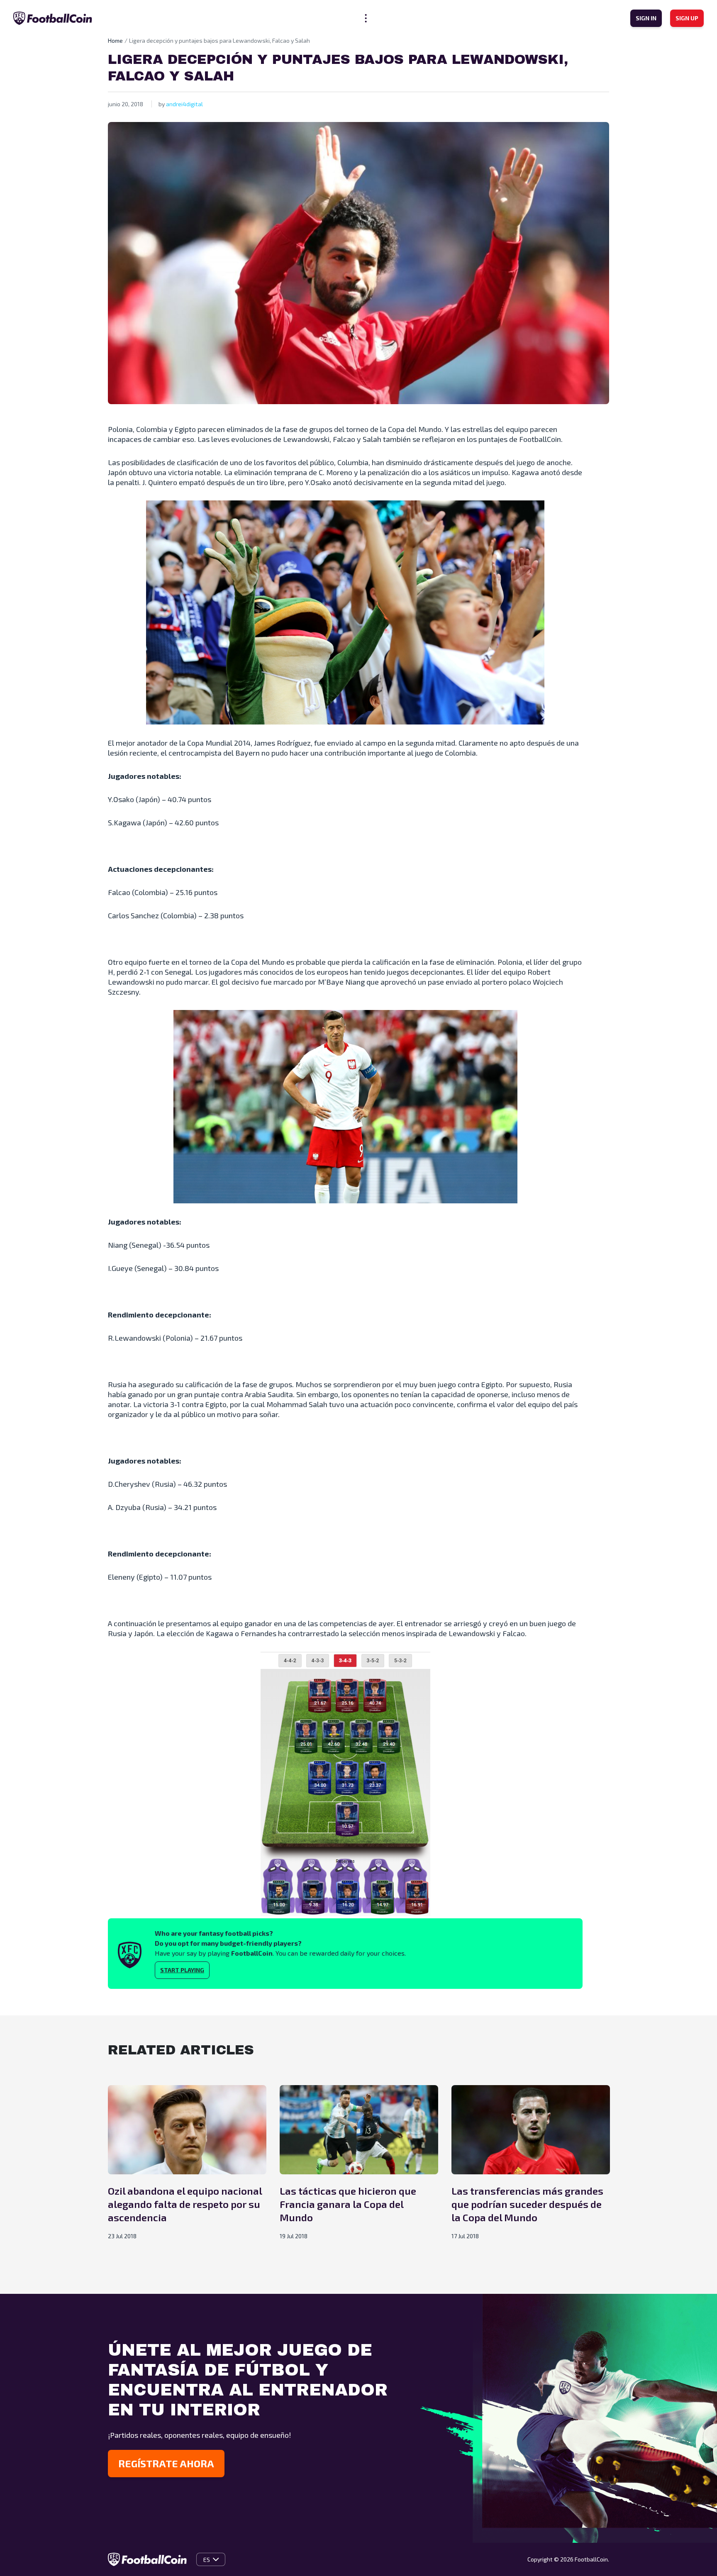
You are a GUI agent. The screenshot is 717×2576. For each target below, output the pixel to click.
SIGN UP (687, 18)
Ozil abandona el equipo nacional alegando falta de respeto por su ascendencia (185, 2204)
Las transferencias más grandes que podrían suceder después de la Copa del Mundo (527, 2204)
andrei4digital (184, 104)
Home (115, 40)
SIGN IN (646, 18)
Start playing (182, 1970)
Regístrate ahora (166, 2463)
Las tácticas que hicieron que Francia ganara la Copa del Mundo (348, 2204)
